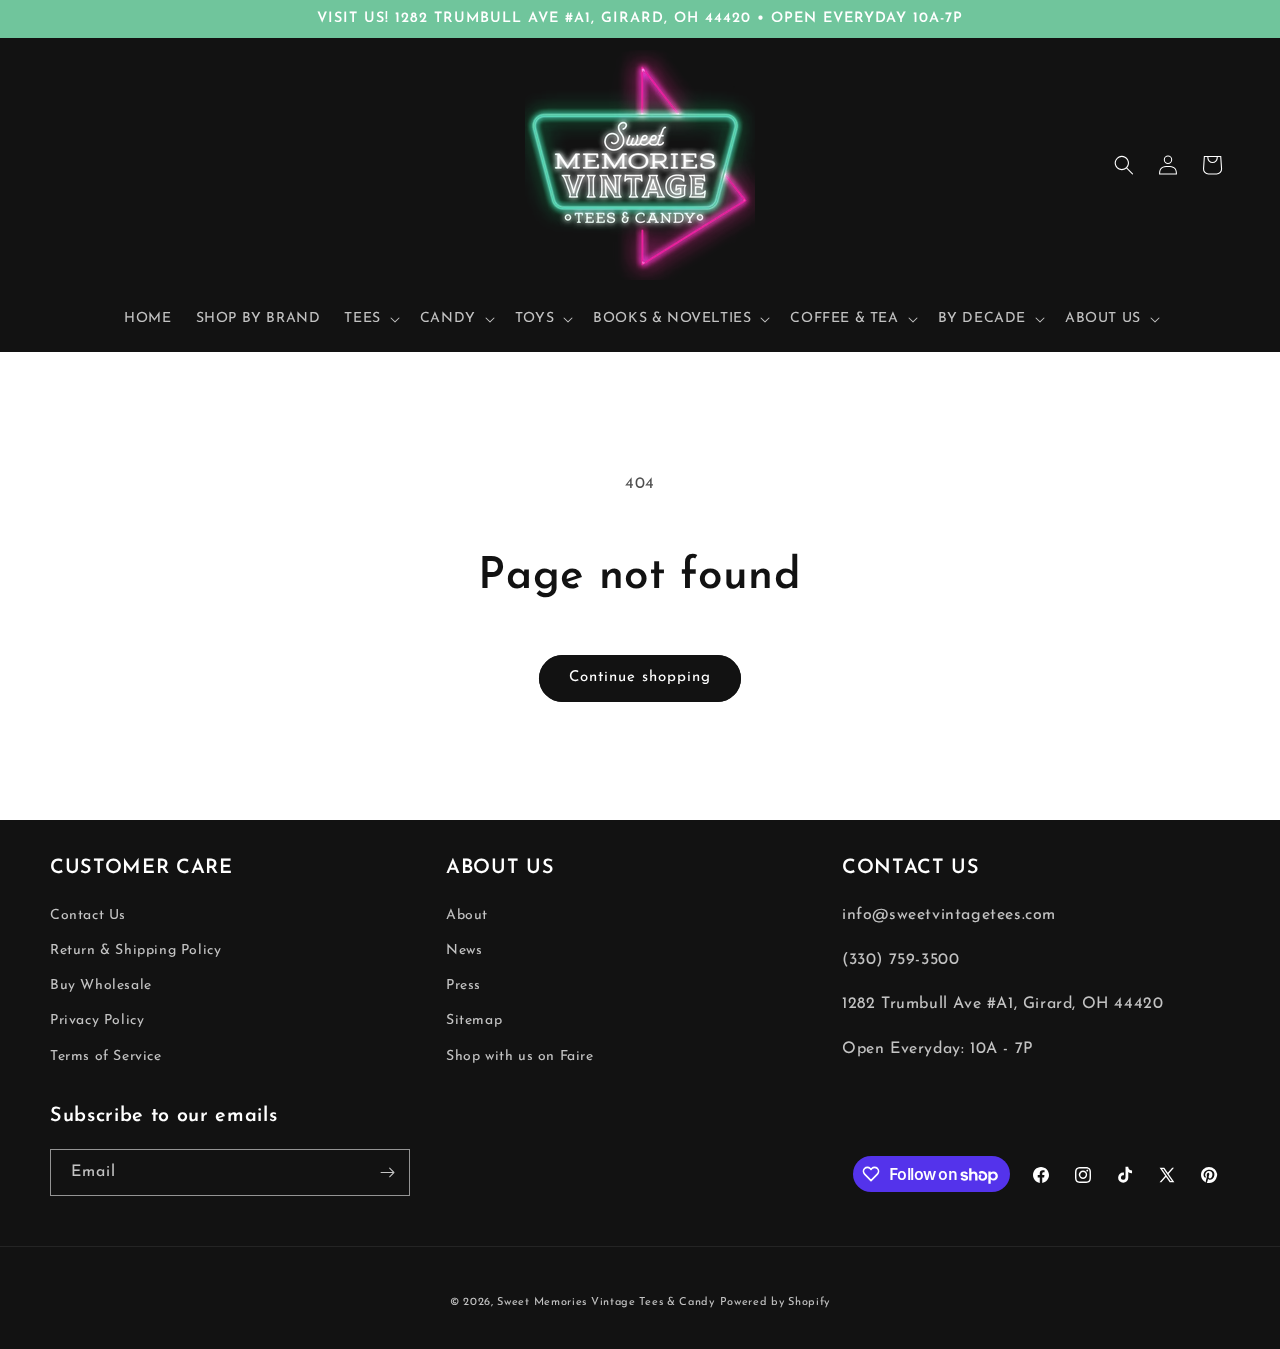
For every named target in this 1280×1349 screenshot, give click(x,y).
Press (463, 986)
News (464, 950)
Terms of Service (106, 1056)
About (467, 915)
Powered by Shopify (775, 1302)
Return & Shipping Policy (135, 950)
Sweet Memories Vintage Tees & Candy (606, 1302)
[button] (369, 319)
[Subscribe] (387, 1172)
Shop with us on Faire (520, 1056)
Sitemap (474, 1021)
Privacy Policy (97, 1021)
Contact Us (88, 915)
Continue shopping (640, 677)
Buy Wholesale (101, 986)
